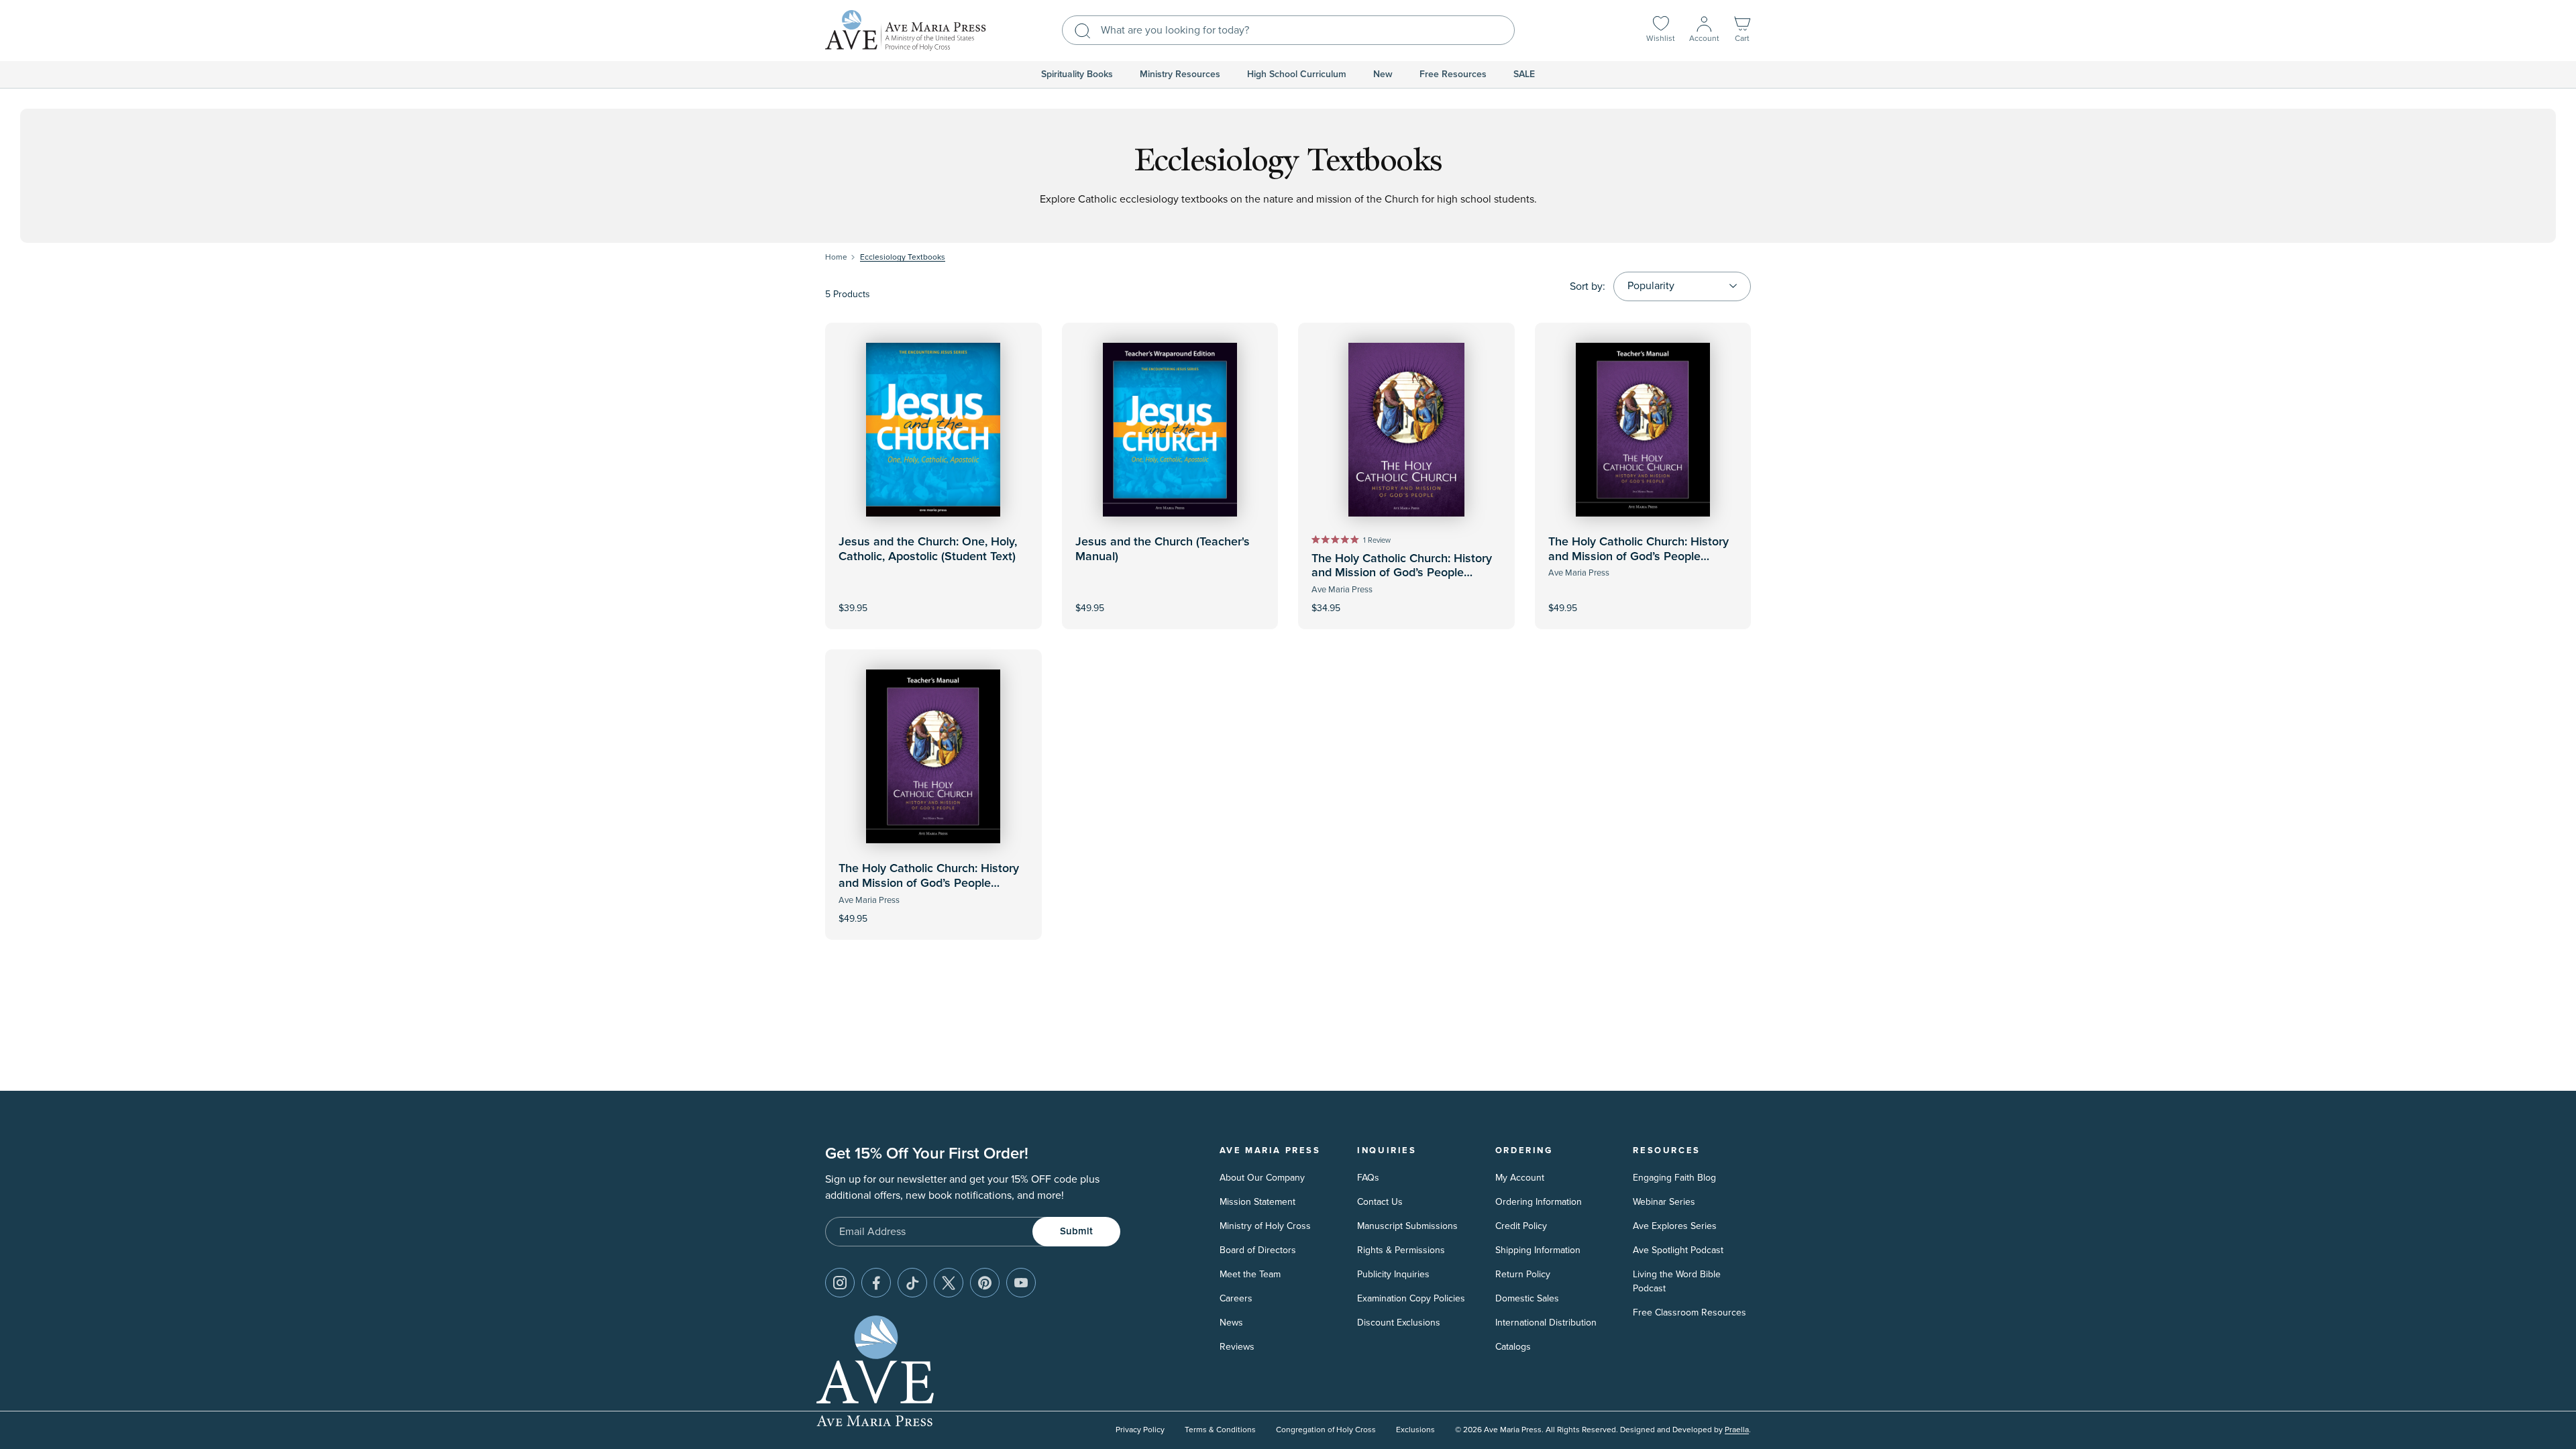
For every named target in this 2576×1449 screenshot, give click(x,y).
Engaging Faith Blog (1674, 1178)
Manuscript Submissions (1407, 1226)
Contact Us (1380, 1202)
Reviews (1237, 1347)
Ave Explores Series (1675, 1226)
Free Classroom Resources (1689, 1312)
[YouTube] (1021, 1283)
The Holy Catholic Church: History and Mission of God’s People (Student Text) (1402, 573)
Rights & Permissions (1401, 1250)
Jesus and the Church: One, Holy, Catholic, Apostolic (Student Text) (928, 549)
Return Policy (1523, 1274)
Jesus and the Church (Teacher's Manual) (1163, 549)
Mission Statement (1257, 1202)
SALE (1524, 74)
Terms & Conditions (1220, 1430)
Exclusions (1415, 1430)
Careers (1236, 1298)
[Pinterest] (985, 1283)
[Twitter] (949, 1283)
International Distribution (1546, 1323)
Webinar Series (1664, 1202)
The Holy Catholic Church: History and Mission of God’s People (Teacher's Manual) (1639, 556)
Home (836, 257)
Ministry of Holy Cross (1265, 1226)
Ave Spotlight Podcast (1678, 1250)
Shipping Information (1538, 1250)
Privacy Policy (1140, 1430)
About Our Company (1262, 1178)
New (1383, 74)
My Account (1520, 1178)
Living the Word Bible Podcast (1677, 1281)
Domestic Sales (1527, 1298)
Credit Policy (1521, 1226)
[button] (1742, 31)
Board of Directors (1258, 1250)
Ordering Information (1539, 1202)
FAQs (1368, 1178)
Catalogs (1513, 1347)
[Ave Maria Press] (906, 31)
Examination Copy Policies (1411, 1298)
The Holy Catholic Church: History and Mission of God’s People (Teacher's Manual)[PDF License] (929, 883)
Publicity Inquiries (1393, 1274)
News (1231, 1323)
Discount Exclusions (1399, 1323)
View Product (1170, 599)
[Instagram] (840, 1283)
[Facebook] (876, 1283)
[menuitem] (1077, 74)
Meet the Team (1250, 1274)
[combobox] (1288, 30)
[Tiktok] (912, 1283)
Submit (1076, 1231)
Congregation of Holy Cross (1326, 1430)
